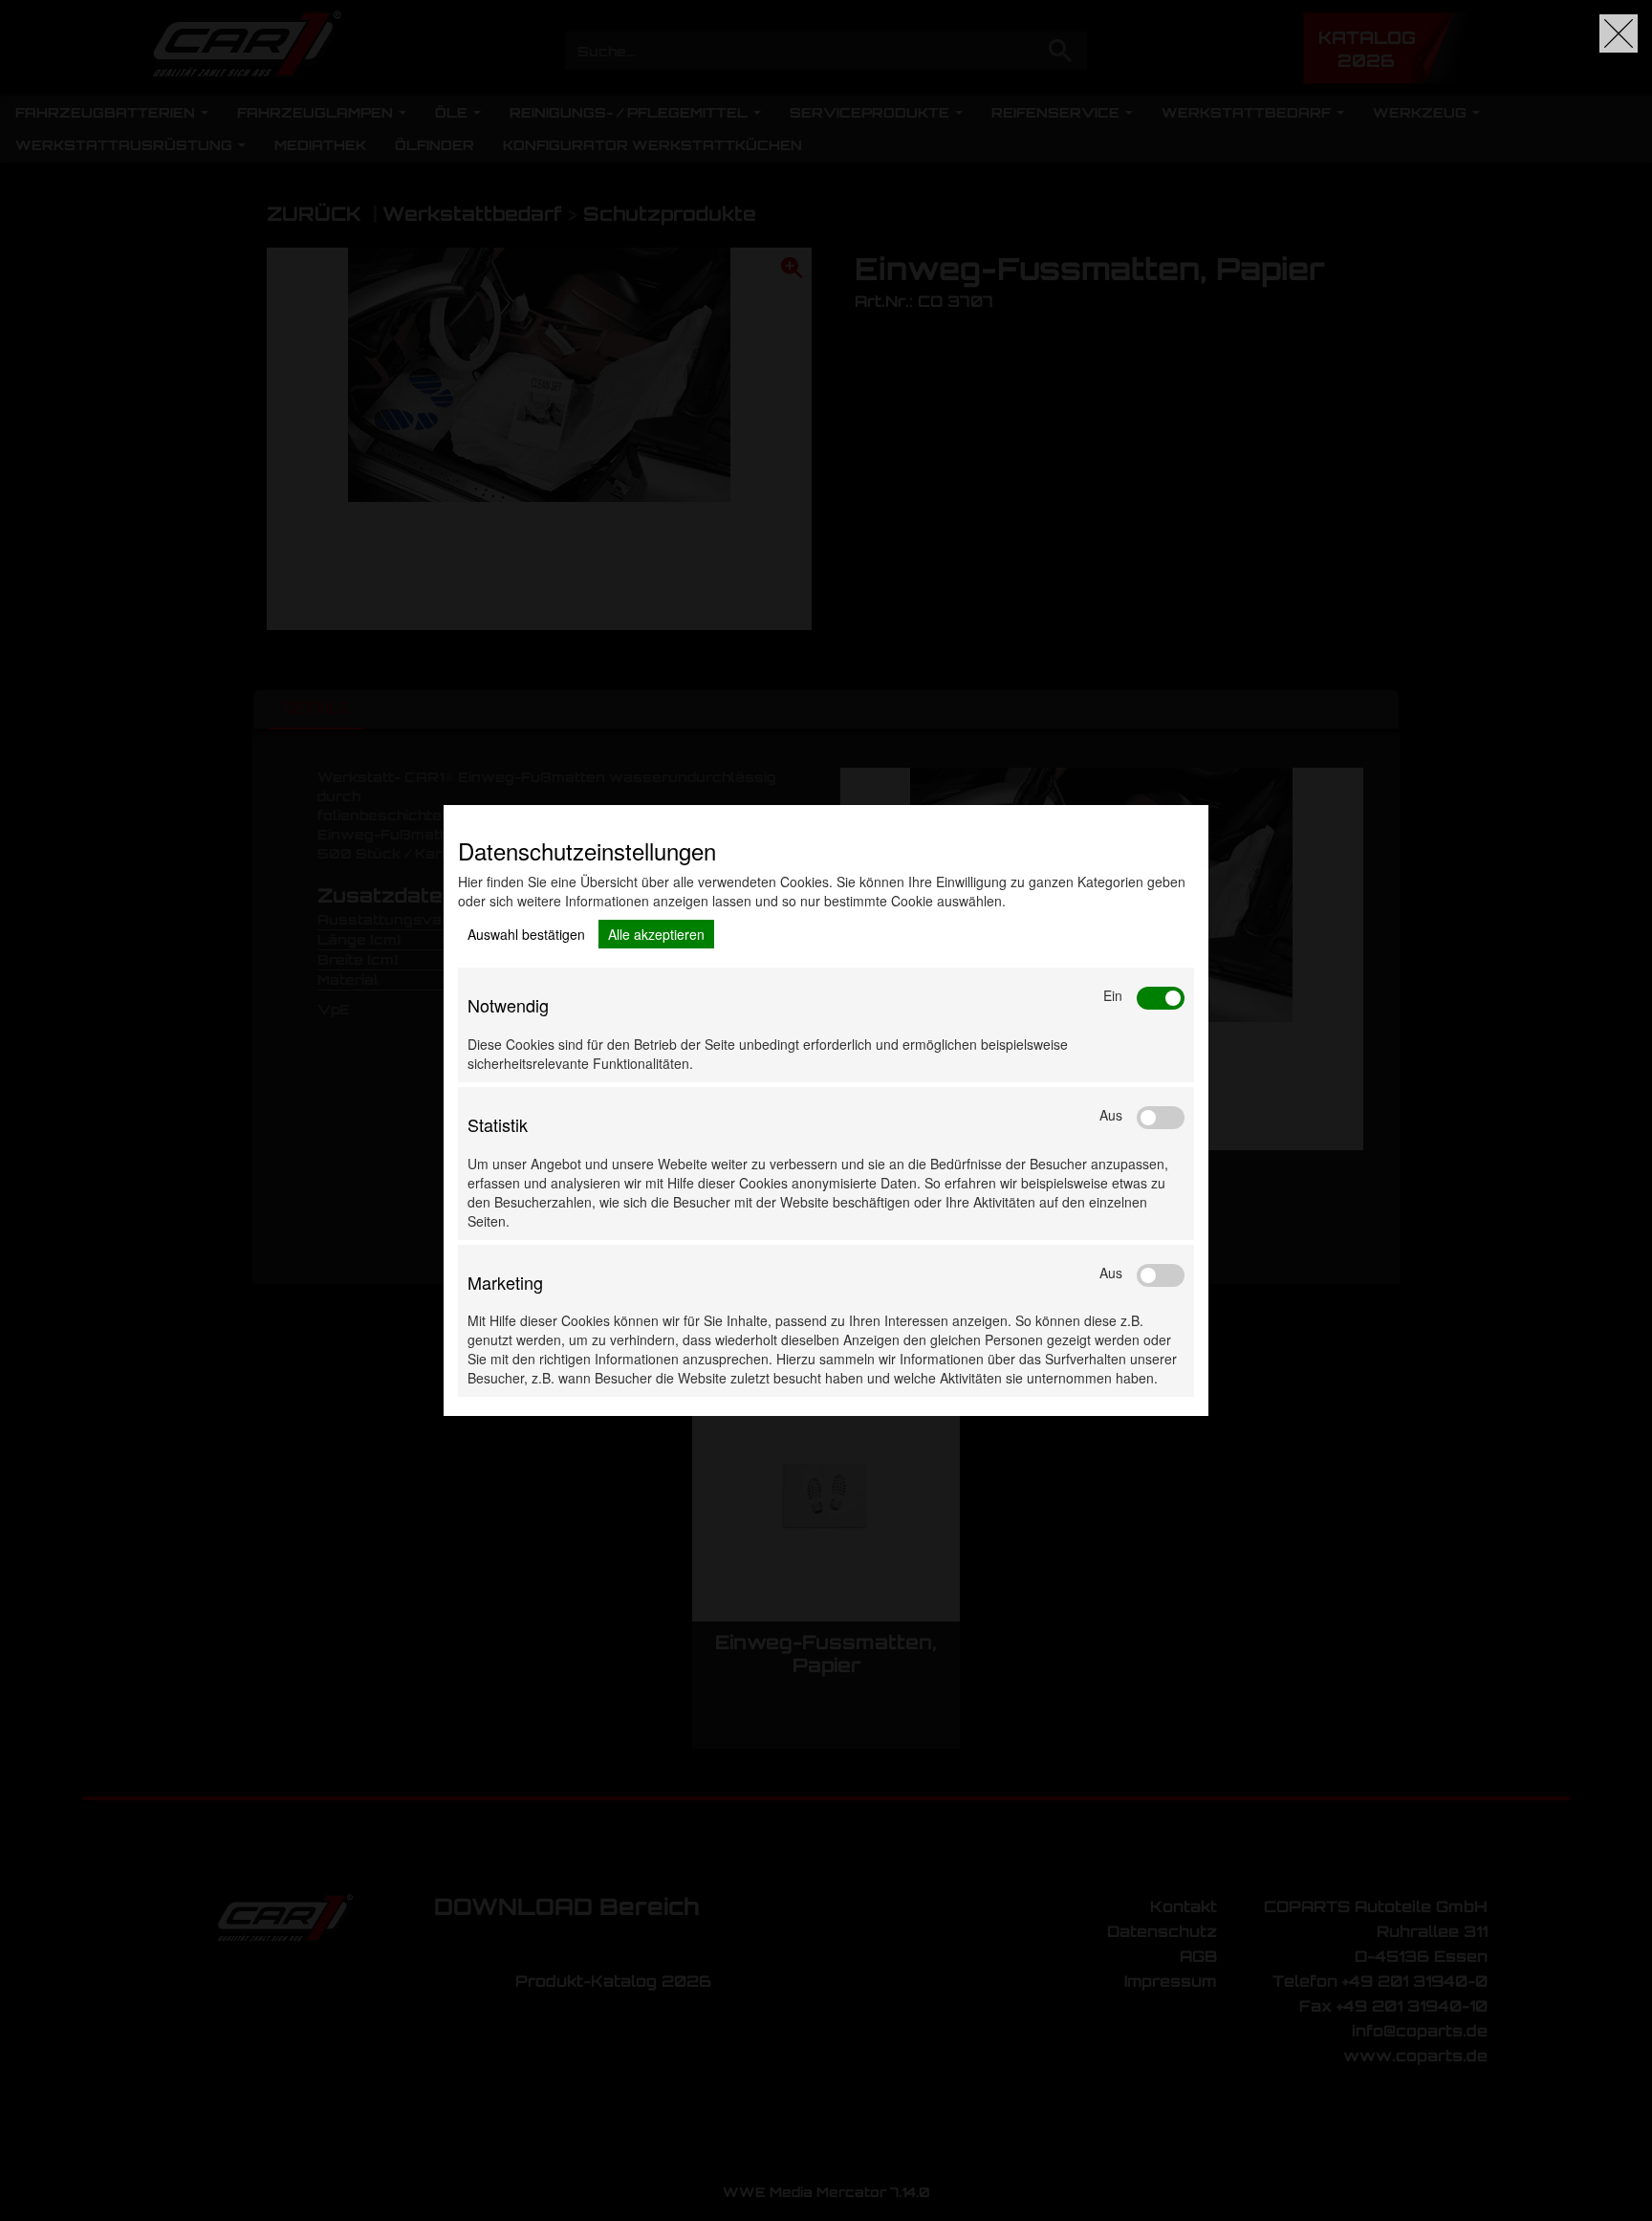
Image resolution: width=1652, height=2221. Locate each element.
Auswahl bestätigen (526, 934)
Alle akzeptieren (656, 934)
